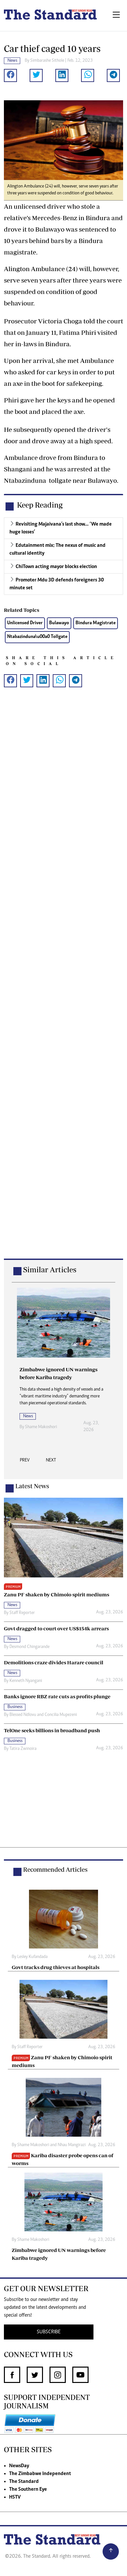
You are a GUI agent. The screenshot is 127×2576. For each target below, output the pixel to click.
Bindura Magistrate (96, 623)
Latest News (32, 1486)
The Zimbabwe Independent (40, 2474)
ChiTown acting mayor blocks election (56, 567)
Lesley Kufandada (32, 1957)
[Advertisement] (63, 983)
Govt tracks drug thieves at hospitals (56, 1967)
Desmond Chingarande (29, 1647)
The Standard (24, 2482)
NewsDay (19, 2466)
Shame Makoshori (41, 1427)
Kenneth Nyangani (26, 1681)
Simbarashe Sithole (47, 61)
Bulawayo (59, 623)
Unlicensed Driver (25, 623)
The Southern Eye (28, 2489)
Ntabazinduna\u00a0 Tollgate (37, 637)
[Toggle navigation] (116, 16)
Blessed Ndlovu (23, 1715)
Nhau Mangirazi (72, 2145)
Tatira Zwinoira (23, 1749)
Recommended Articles (55, 1869)
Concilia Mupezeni (61, 1715)
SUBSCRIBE (49, 2332)
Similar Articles (50, 1270)
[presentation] (25, 1462)
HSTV (15, 2497)
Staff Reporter (22, 1613)
